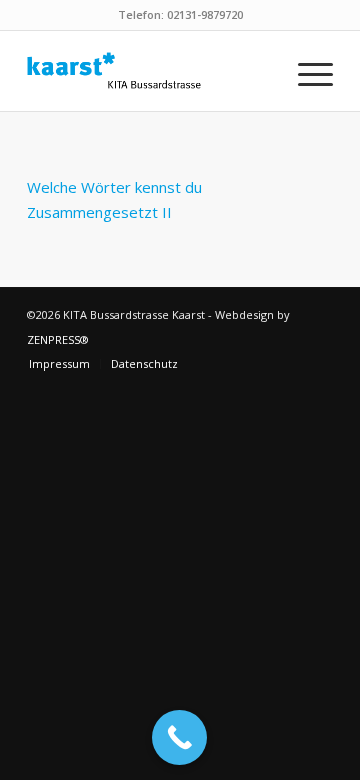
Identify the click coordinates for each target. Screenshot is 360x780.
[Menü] (305, 71)
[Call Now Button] (179, 737)
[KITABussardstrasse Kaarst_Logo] (149, 71)
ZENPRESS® (58, 339)
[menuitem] (305, 71)
